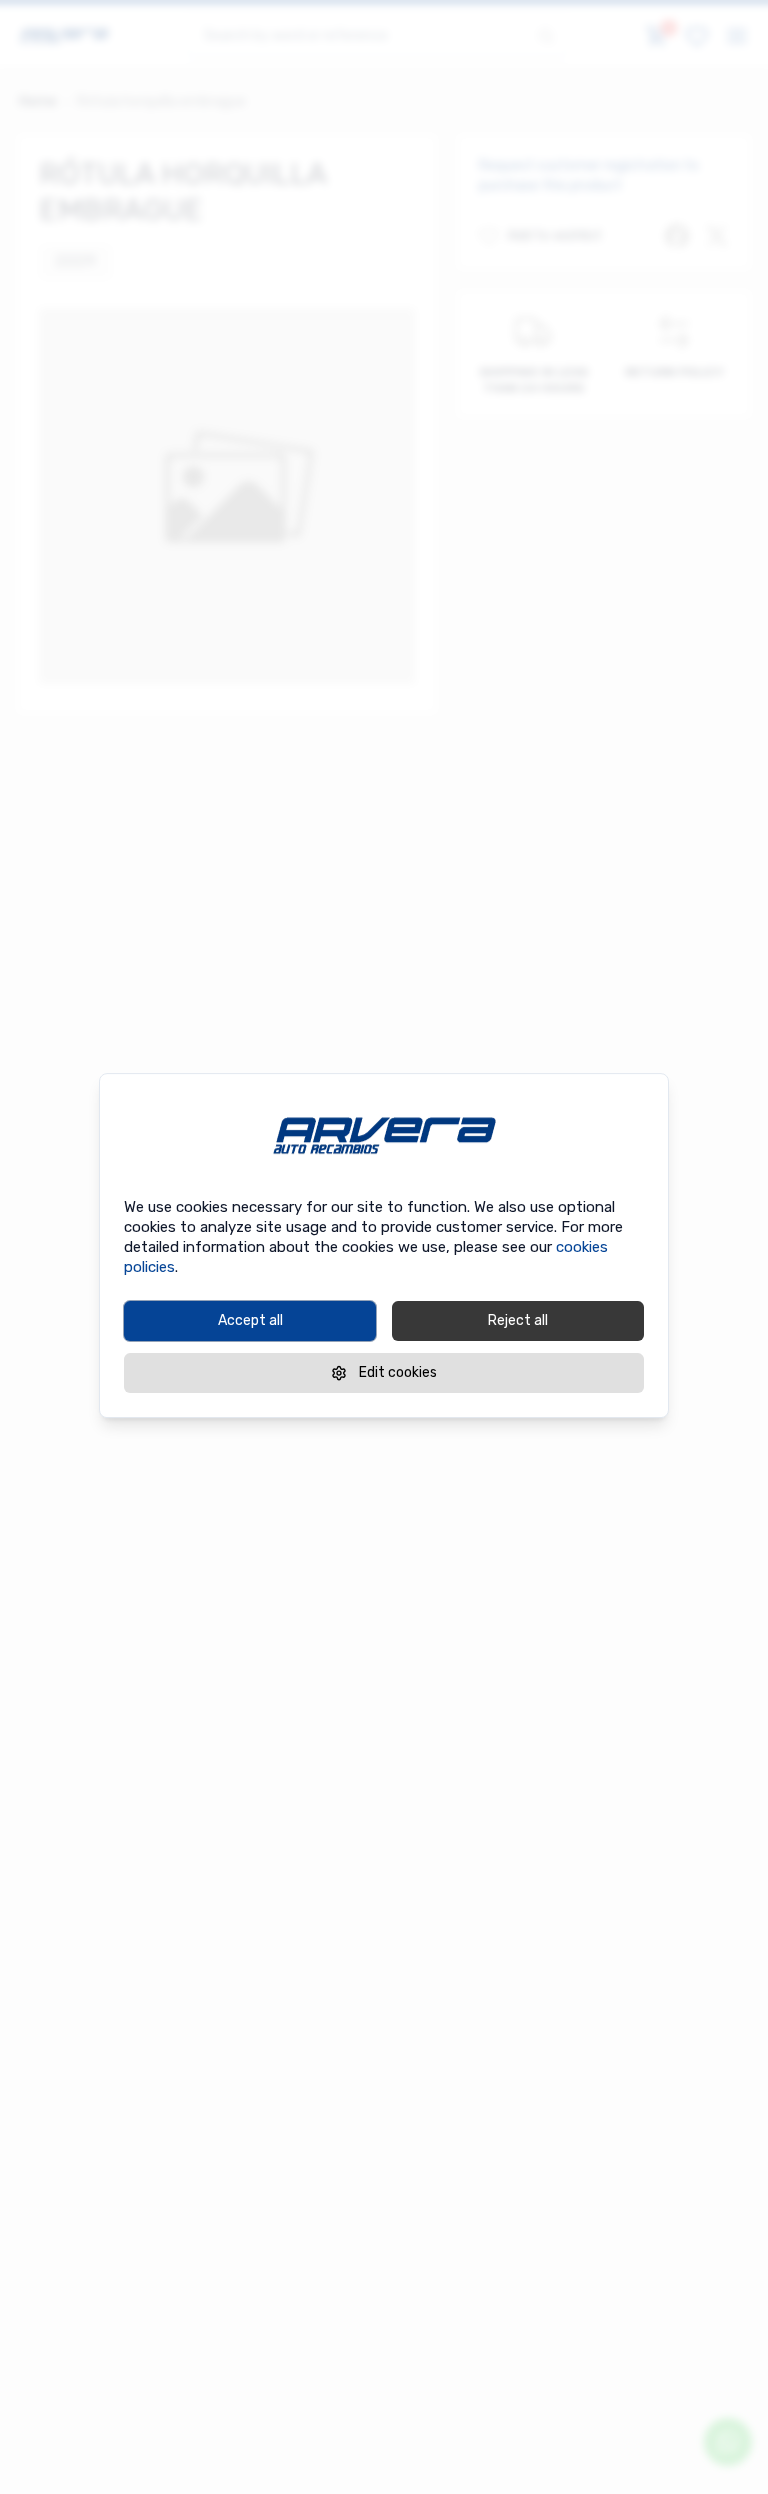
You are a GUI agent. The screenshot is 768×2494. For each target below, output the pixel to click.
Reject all (518, 1320)
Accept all (250, 1320)
